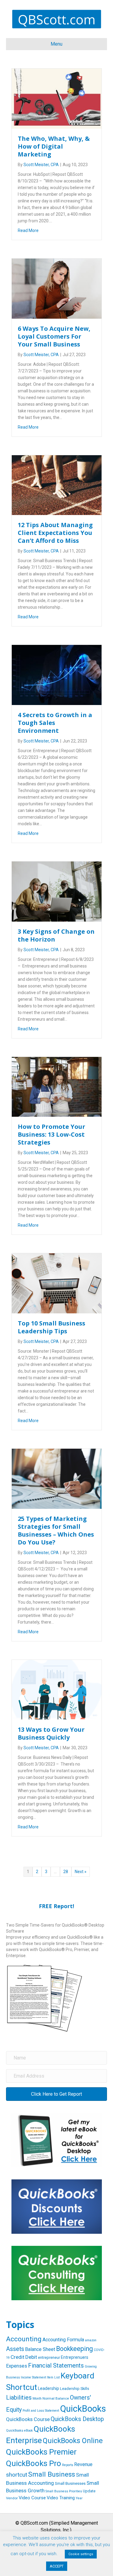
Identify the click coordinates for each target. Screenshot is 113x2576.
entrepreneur (49, 2357)
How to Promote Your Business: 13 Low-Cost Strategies (52, 1134)
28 (66, 1872)
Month (37, 2399)
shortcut (17, 2475)
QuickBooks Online (73, 2441)
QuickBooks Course (28, 2419)
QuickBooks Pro (34, 2463)
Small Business (52, 2474)
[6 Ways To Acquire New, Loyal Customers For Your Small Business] (57, 288)
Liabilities (19, 2397)
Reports (68, 2465)
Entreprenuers (75, 2357)
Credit (17, 2357)
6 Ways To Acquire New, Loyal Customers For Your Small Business (54, 336)
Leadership (49, 2388)
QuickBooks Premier (41, 2452)
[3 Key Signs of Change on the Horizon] (57, 891)
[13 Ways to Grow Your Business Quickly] (57, 1689)
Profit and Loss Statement (41, 2411)
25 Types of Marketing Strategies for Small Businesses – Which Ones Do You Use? (56, 1530)
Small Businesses (70, 2483)
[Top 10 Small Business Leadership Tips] (57, 1283)
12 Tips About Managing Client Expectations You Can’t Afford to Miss (55, 533)
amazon (91, 2340)
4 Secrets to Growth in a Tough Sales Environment (55, 723)
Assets (15, 2349)
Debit (31, 2357)
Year (79, 2498)
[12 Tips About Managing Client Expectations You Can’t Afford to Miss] (57, 485)
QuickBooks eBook (19, 2431)
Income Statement (33, 2377)
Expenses (17, 2366)
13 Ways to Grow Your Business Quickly (51, 1733)
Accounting (24, 2339)
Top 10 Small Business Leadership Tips (52, 1327)
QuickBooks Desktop (77, 2419)
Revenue (83, 2464)
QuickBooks (83, 2409)
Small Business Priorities (64, 2491)
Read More (28, 230)
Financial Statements (56, 2365)
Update (89, 2491)
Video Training (61, 2498)
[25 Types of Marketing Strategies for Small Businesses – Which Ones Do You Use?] (57, 1478)
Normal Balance (56, 2398)
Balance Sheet (40, 2349)
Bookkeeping (74, 2349)
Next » (81, 1872)
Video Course (32, 2498)
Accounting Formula (63, 2340)
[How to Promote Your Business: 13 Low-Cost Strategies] (57, 1087)
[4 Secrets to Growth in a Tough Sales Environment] (57, 675)
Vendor (12, 2498)
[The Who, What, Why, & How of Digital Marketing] (57, 98)
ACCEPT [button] (57, 2566)
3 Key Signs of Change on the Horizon (56, 935)
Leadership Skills (75, 2389)
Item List (53, 2377)
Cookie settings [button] (81, 2554)
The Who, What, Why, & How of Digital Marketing (54, 146)
